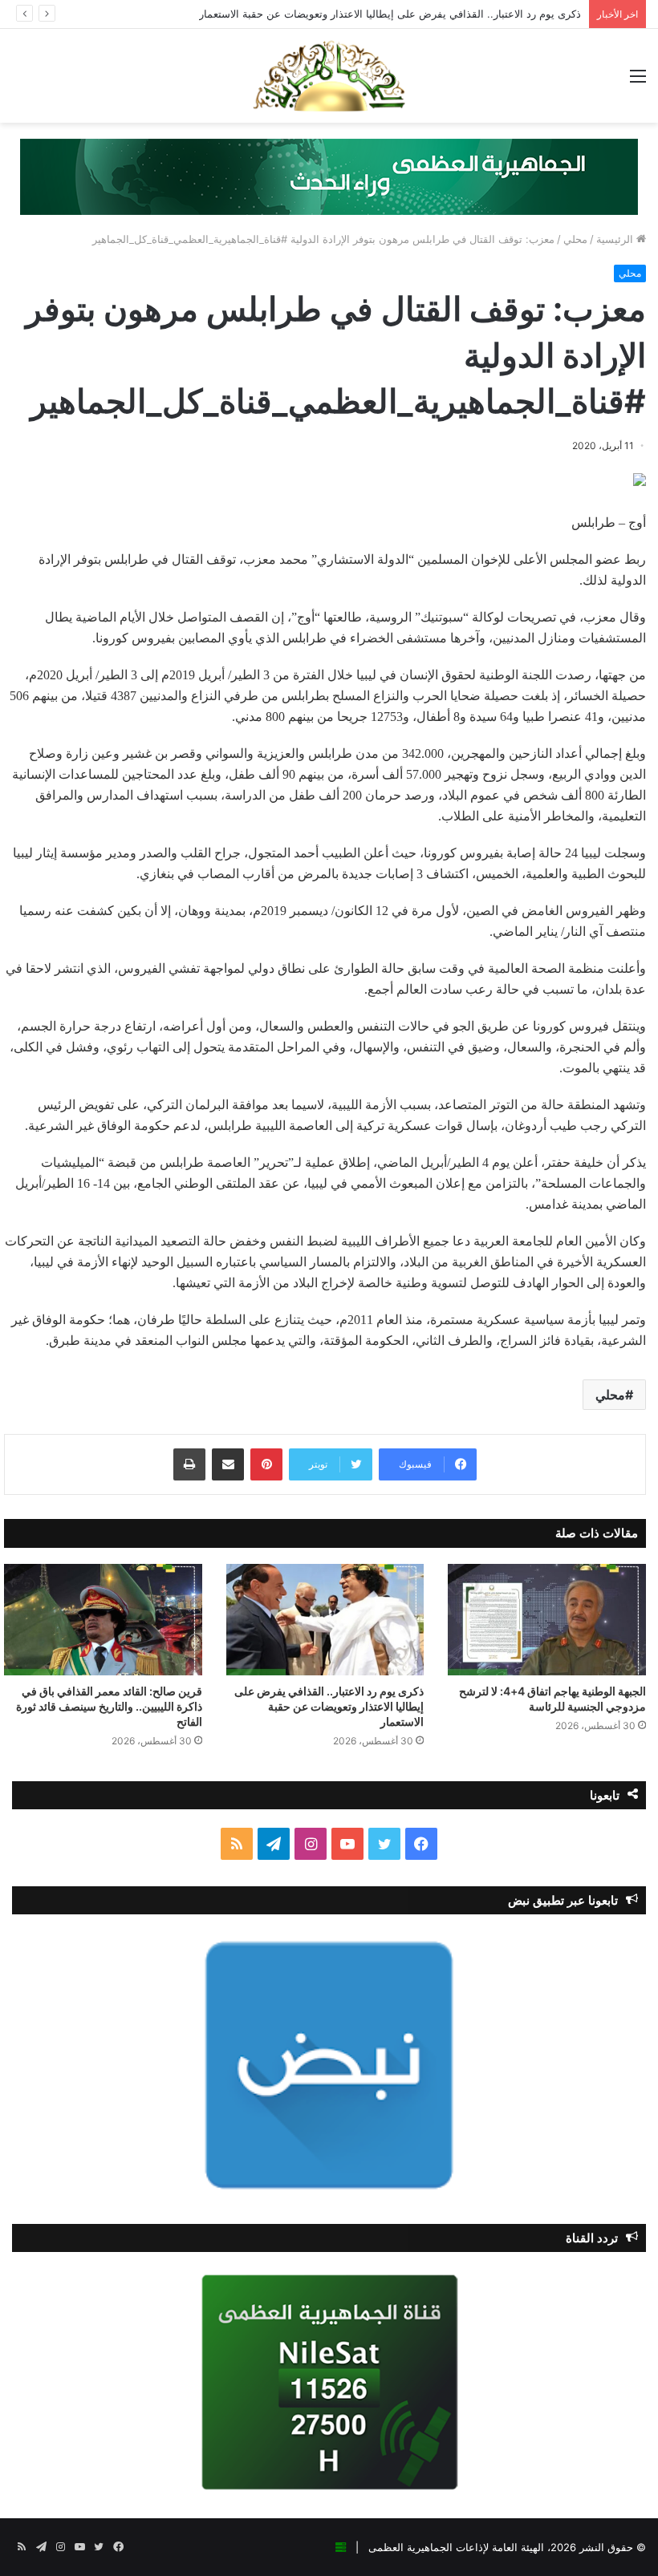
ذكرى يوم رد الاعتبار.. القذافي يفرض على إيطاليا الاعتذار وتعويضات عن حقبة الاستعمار (390, 14)
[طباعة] (189, 1464)
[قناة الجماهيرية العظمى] (329, 76)
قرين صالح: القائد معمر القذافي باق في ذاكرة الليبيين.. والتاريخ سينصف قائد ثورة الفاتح (109, 1706)
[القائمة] (638, 81)
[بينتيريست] (266, 1464)
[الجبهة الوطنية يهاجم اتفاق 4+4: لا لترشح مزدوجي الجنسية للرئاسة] (547, 1620)
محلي (575, 239)
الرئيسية (616, 239)
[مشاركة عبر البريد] (228, 1464)
